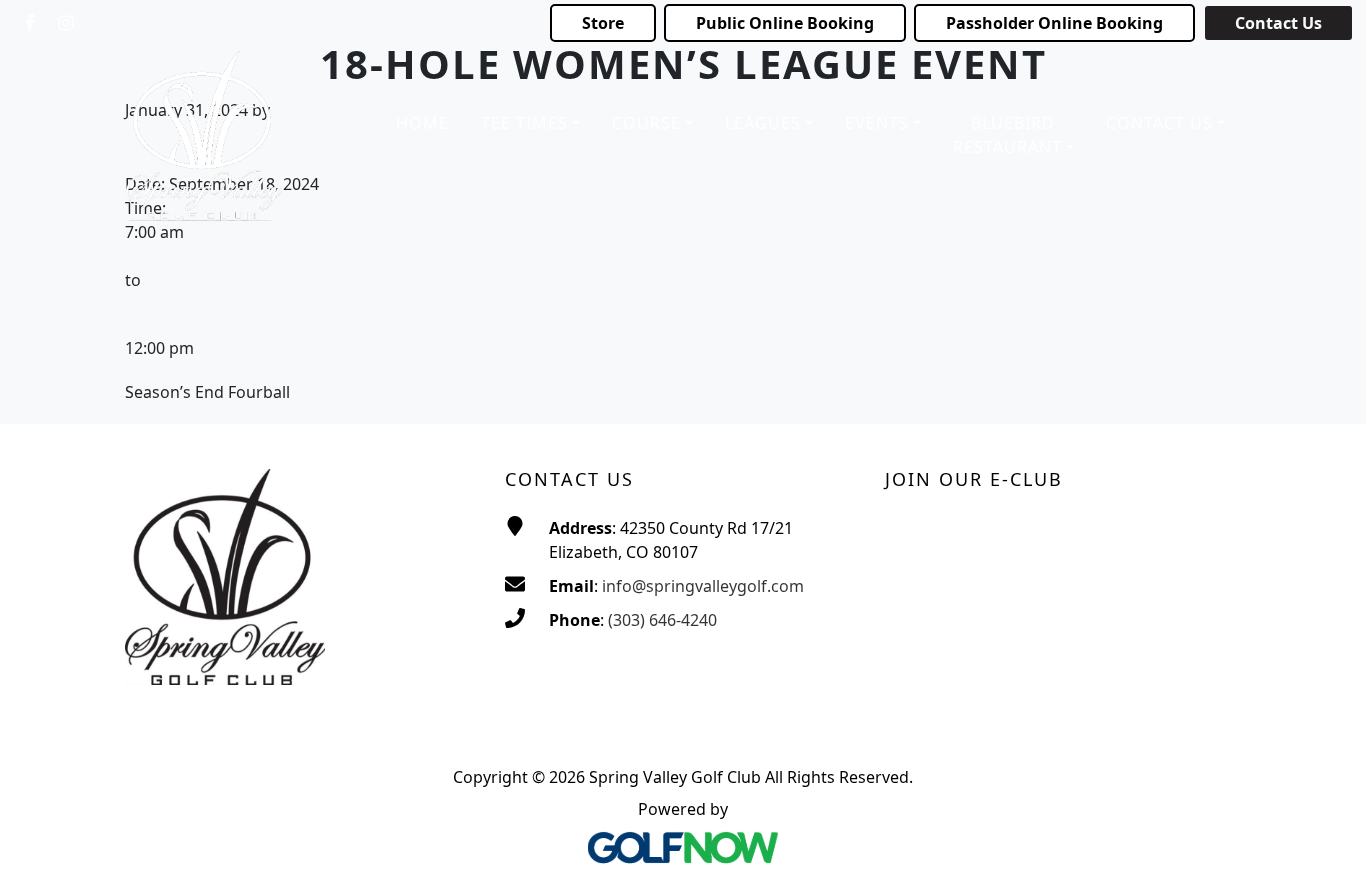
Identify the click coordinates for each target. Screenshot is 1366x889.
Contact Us (1278, 23)
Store (603, 23)
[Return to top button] (1326, 850)
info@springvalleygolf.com (703, 586)
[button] (530, 124)
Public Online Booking (785, 23)
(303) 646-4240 (662, 620)
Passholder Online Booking (1054, 23)
